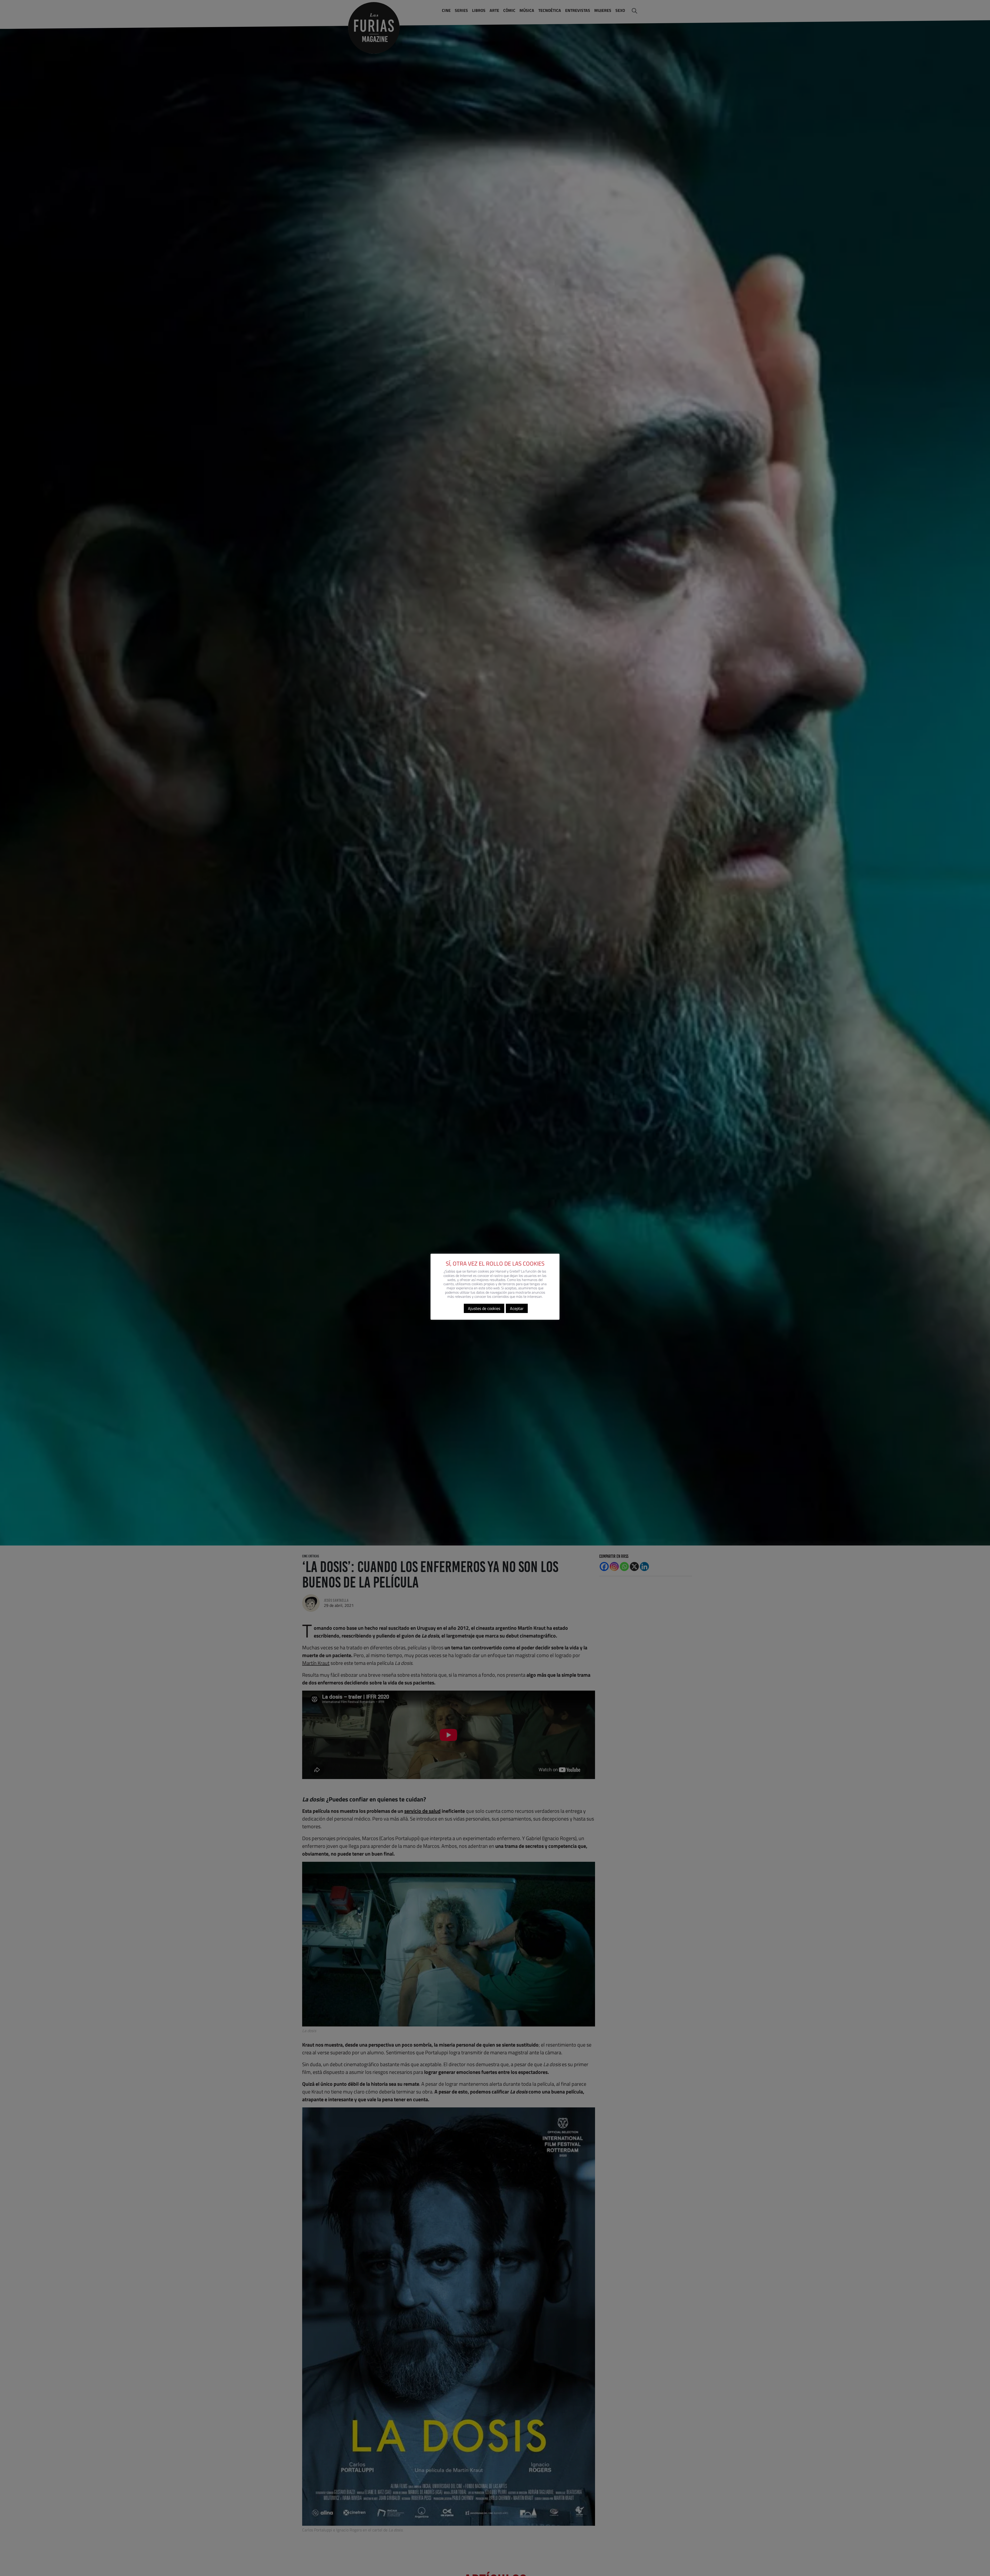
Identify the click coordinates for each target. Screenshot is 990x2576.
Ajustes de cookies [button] (484, 1308)
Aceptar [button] (517, 1308)
